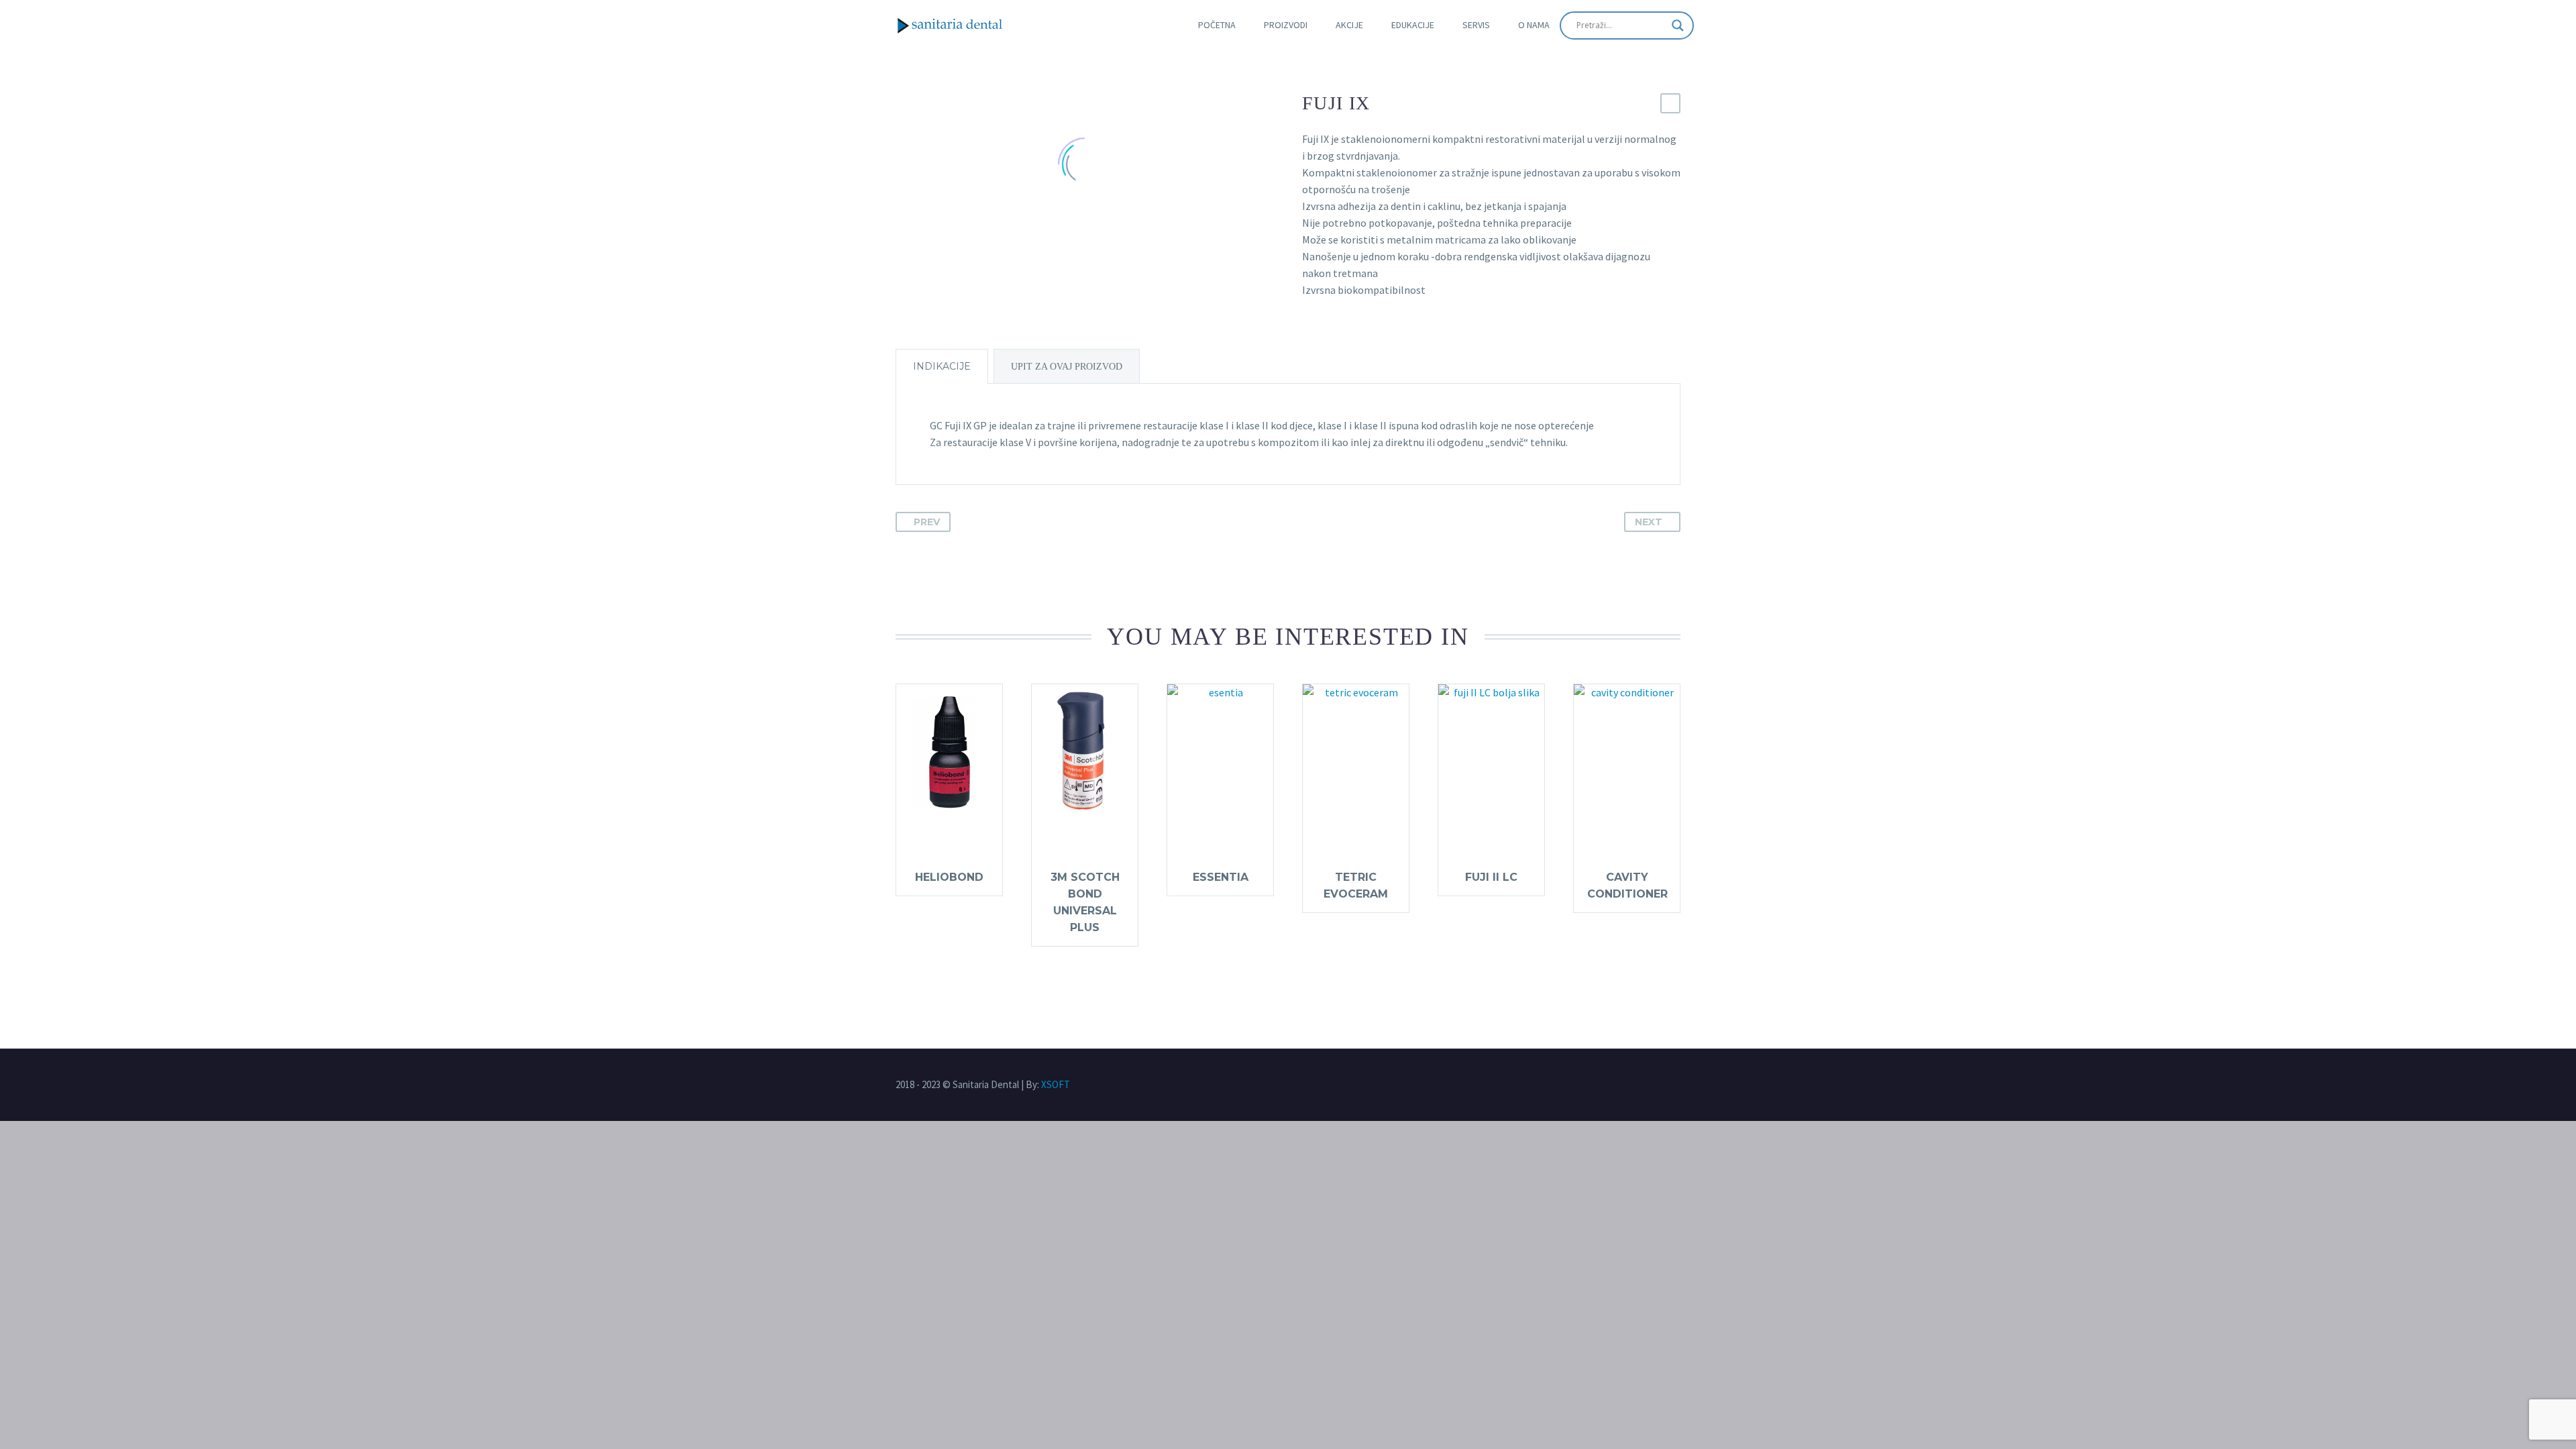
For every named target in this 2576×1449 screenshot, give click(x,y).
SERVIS (1476, 25)
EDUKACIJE (1413, 25)
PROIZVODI (1286, 25)
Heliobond (949, 877)
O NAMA (1534, 25)
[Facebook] (1649, 1085)
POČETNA (1217, 25)
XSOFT (1056, 1084)
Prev (927, 522)
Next (1649, 522)
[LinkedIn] (1673, 1085)
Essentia (1221, 877)
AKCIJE (1349, 25)
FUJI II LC (1491, 877)
